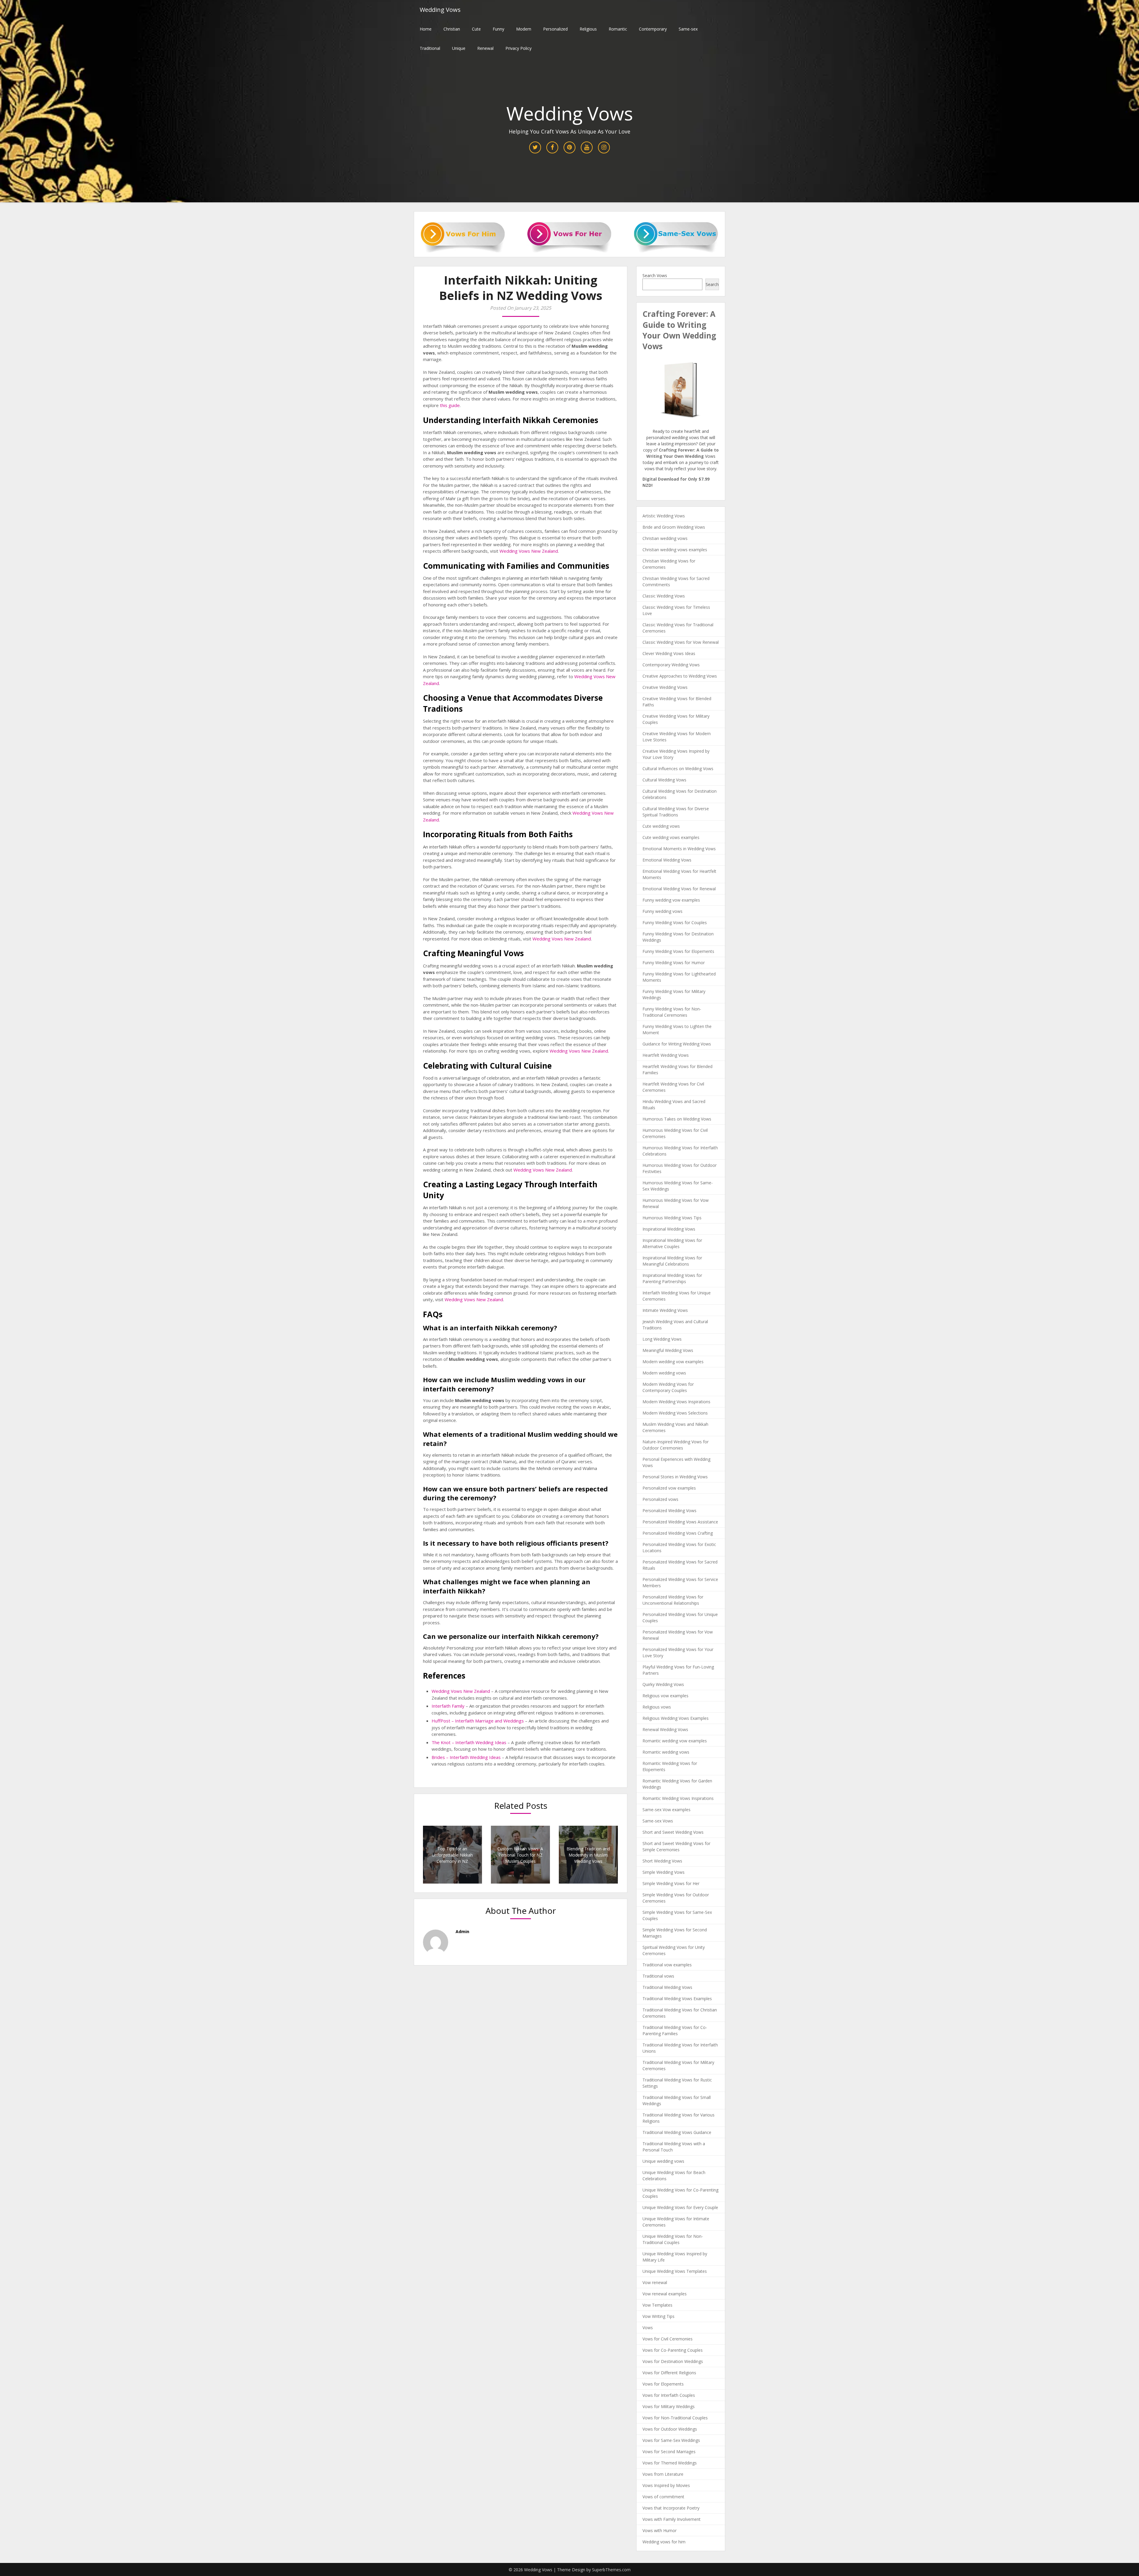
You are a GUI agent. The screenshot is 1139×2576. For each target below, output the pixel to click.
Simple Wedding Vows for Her (671, 1883)
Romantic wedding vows (666, 1752)
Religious (588, 29)
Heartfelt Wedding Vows (666, 1055)
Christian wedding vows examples (675, 550)
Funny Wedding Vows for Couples (675, 923)
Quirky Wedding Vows (663, 1684)
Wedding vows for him (664, 2542)
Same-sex (688, 29)
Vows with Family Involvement (672, 2519)
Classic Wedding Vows (664, 596)
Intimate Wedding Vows (665, 1310)
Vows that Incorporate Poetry (671, 2508)
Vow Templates (657, 2305)
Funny (498, 29)
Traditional (430, 48)
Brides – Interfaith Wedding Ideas (466, 1757)
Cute (476, 29)
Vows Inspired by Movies (666, 2485)
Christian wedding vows (665, 538)
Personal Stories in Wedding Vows (675, 1477)
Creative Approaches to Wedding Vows (680, 676)
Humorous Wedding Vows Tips (672, 1218)
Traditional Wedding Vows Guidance (677, 2132)
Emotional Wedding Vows (667, 860)
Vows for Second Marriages (669, 2452)
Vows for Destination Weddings (673, 2361)
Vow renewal (655, 2282)
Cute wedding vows (661, 826)
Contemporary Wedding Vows (671, 665)
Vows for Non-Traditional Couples (675, 2418)
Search (712, 284)
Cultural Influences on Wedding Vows (678, 769)
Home (426, 29)
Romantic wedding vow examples (675, 1741)
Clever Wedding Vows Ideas (669, 653)
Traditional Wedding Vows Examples (677, 1999)
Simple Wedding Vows (664, 1872)
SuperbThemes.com (611, 2570)
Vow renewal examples (665, 2294)
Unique (459, 48)
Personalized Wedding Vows (669, 1511)
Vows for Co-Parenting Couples (673, 2350)
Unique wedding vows (663, 2161)
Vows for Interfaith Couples (669, 2395)
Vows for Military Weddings (669, 2406)
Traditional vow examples (667, 1965)
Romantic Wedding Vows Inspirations (678, 1798)
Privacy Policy (518, 48)
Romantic (618, 29)
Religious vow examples (665, 1696)
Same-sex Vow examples (666, 1810)
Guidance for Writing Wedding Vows (677, 1044)
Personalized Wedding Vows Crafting (678, 1533)
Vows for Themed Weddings (670, 2463)
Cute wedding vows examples (671, 837)
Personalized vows (660, 1499)
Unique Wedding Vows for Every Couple (680, 2207)
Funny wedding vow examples (671, 900)
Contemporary (653, 29)
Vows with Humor (660, 2530)
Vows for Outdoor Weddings (670, 2429)
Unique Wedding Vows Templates (675, 2271)
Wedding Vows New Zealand (529, 551)
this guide (450, 405)
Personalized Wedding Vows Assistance (680, 1522)
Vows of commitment (663, 2497)
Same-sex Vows (658, 1821)
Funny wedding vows (662, 911)
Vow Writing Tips (658, 2316)
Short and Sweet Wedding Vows (673, 1832)
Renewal (485, 48)
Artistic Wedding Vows (664, 516)
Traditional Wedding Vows (667, 1987)
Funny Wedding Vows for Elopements (678, 951)
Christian (452, 29)
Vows (648, 2328)
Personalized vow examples (669, 1488)
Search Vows (655, 275)
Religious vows (657, 1707)
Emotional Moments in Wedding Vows (679, 849)
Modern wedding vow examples (673, 1362)
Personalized (555, 29)
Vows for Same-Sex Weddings (671, 2440)
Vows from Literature (663, 2474)
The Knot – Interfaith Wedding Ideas (469, 1742)
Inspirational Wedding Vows (669, 1229)
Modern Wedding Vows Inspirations (676, 1402)
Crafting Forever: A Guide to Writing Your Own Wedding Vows (679, 330)
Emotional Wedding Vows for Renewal (679, 889)
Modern (524, 29)
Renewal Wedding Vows (665, 1729)
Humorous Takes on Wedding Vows (677, 1119)
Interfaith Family (448, 1706)
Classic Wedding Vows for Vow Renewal (681, 642)
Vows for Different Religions (669, 2373)
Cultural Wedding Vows (664, 780)
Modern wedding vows (664, 1373)
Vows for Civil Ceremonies (668, 2339)
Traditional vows (658, 1976)
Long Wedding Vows (662, 1339)
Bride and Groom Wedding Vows (674, 527)
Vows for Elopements (663, 2384)
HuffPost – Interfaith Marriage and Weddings (478, 1721)
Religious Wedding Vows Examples (676, 1718)
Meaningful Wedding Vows (668, 1350)
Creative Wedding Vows (665, 687)
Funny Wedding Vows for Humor (674, 963)
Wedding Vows (440, 10)
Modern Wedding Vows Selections (675, 1413)
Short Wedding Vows (662, 1861)
